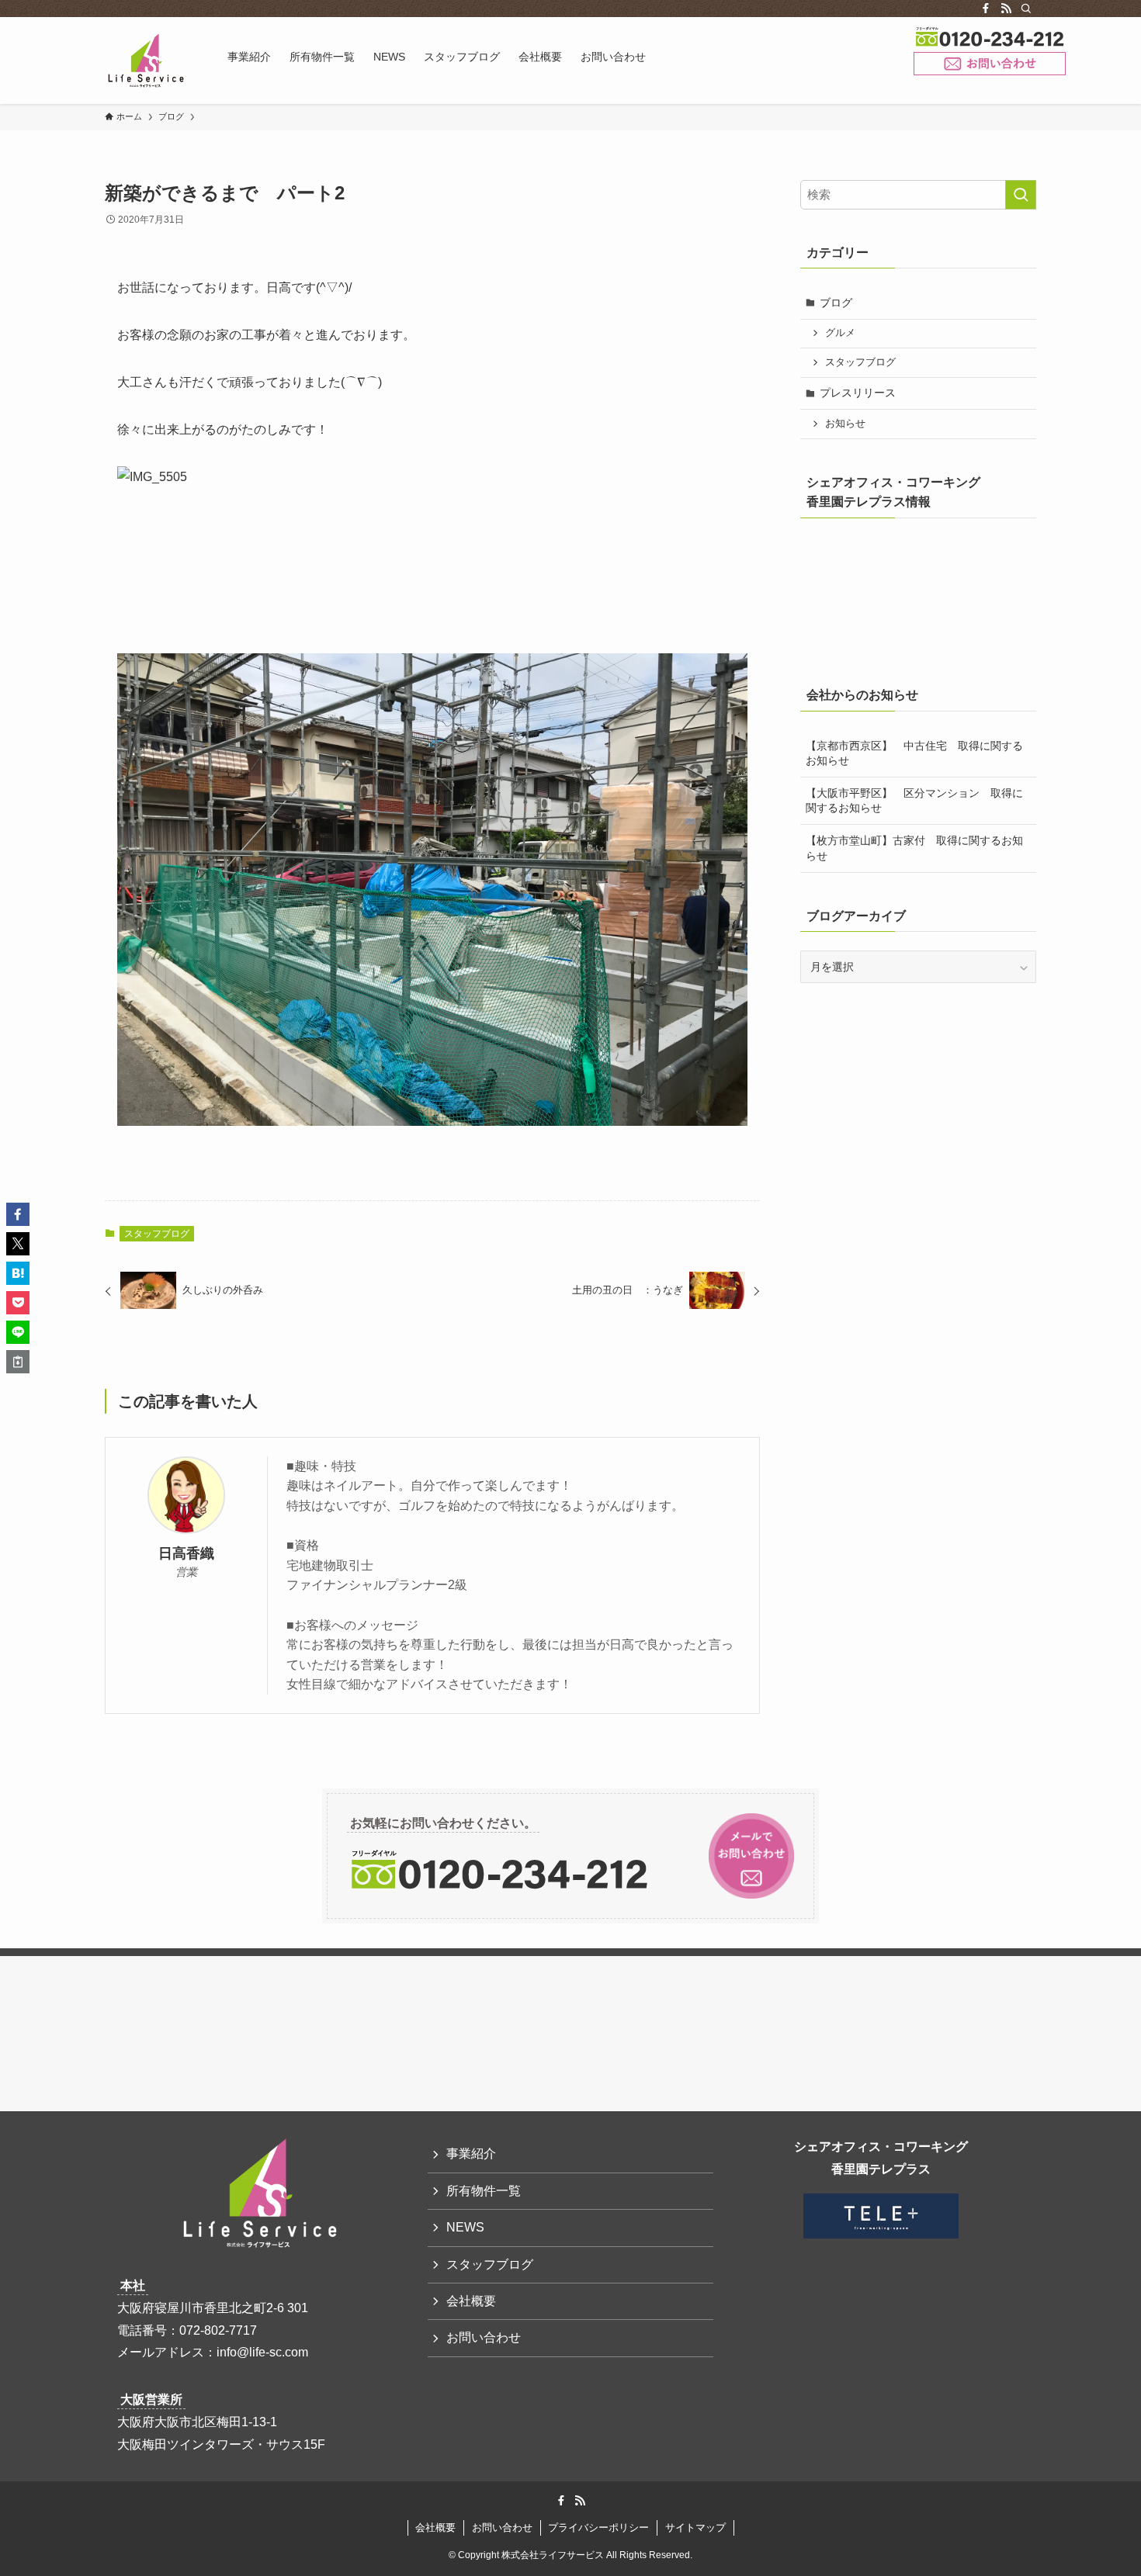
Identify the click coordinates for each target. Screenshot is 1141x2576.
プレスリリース (858, 393)
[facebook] (986, 9)
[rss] (1006, 9)
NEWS (465, 2227)
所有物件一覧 (484, 2191)
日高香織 (186, 1553)
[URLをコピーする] (18, 1362)
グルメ (840, 333)
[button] (18, 1214)
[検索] (1026, 9)
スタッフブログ (157, 1234)
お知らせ (845, 424)
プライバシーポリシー (598, 2528)
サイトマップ (695, 2528)
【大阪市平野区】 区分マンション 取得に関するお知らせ (914, 801)
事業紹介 (471, 2154)
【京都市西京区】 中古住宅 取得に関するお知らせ (914, 753)
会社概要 (471, 2301)
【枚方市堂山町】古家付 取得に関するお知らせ (914, 848)
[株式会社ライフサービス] (146, 61)
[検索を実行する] (1021, 195)
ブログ (836, 303)
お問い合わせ (990, 64)
